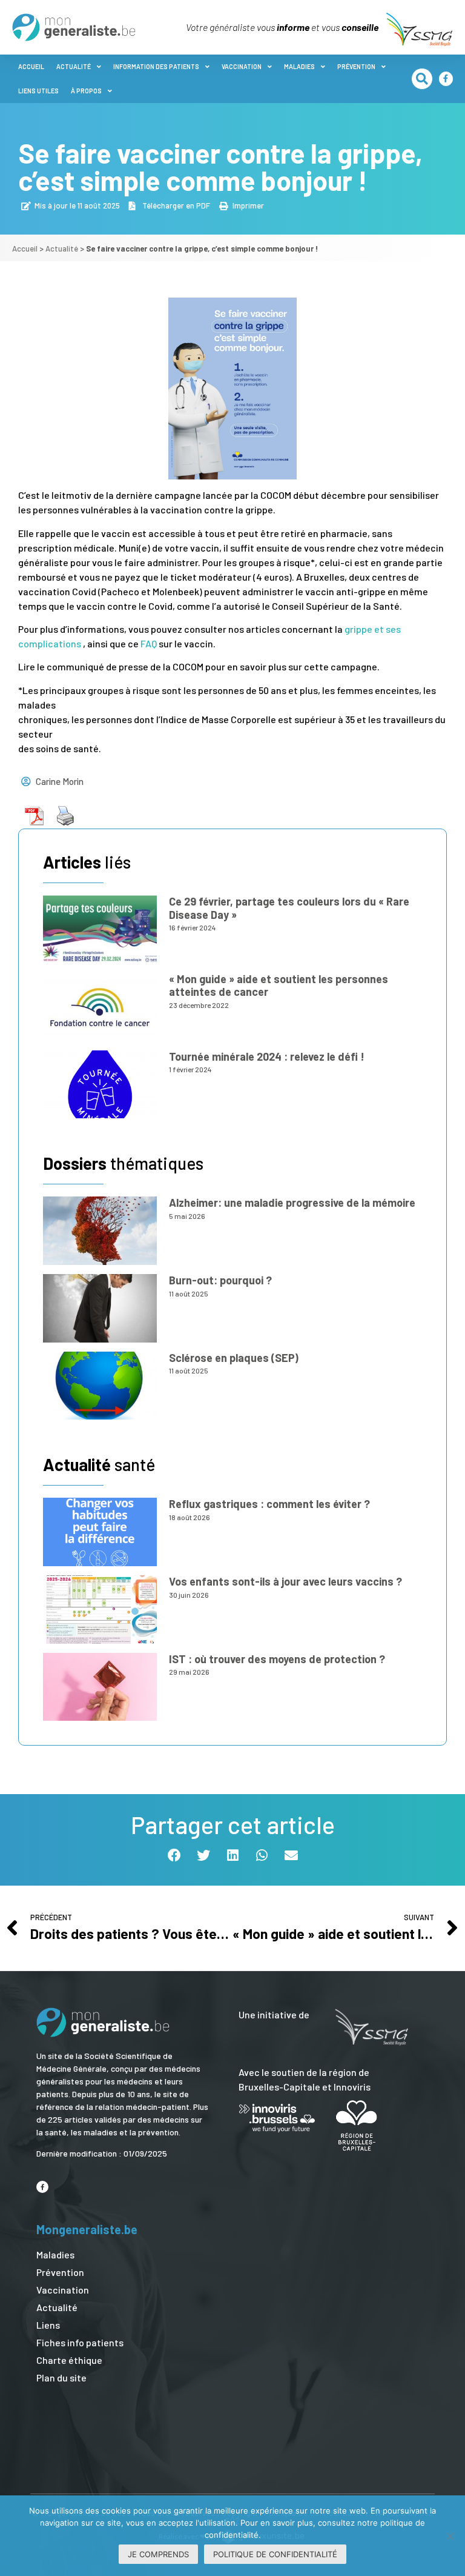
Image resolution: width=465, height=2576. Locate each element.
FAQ (149, 643)
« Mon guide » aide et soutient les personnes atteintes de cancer (279, 986)
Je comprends (158, 2554)
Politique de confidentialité (275, 2554)
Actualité (74, 66)
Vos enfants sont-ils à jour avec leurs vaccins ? (285, 1581)
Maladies (299, 66)
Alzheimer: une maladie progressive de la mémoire (292, 1203)
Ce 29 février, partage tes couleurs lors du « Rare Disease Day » (289, 908)
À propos (86, 91)
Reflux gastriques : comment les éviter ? (269, 1504)
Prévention (356, 66)
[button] (422, 79)
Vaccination (242, 66)
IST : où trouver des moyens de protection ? (277, 1659)
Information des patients (156, 66)
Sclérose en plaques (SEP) (234, 1358)
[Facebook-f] (446, 78)
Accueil (31, 66)
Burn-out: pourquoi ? (220, 1280)
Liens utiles (38, 91)
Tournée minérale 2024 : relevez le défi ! (267, 1056)
